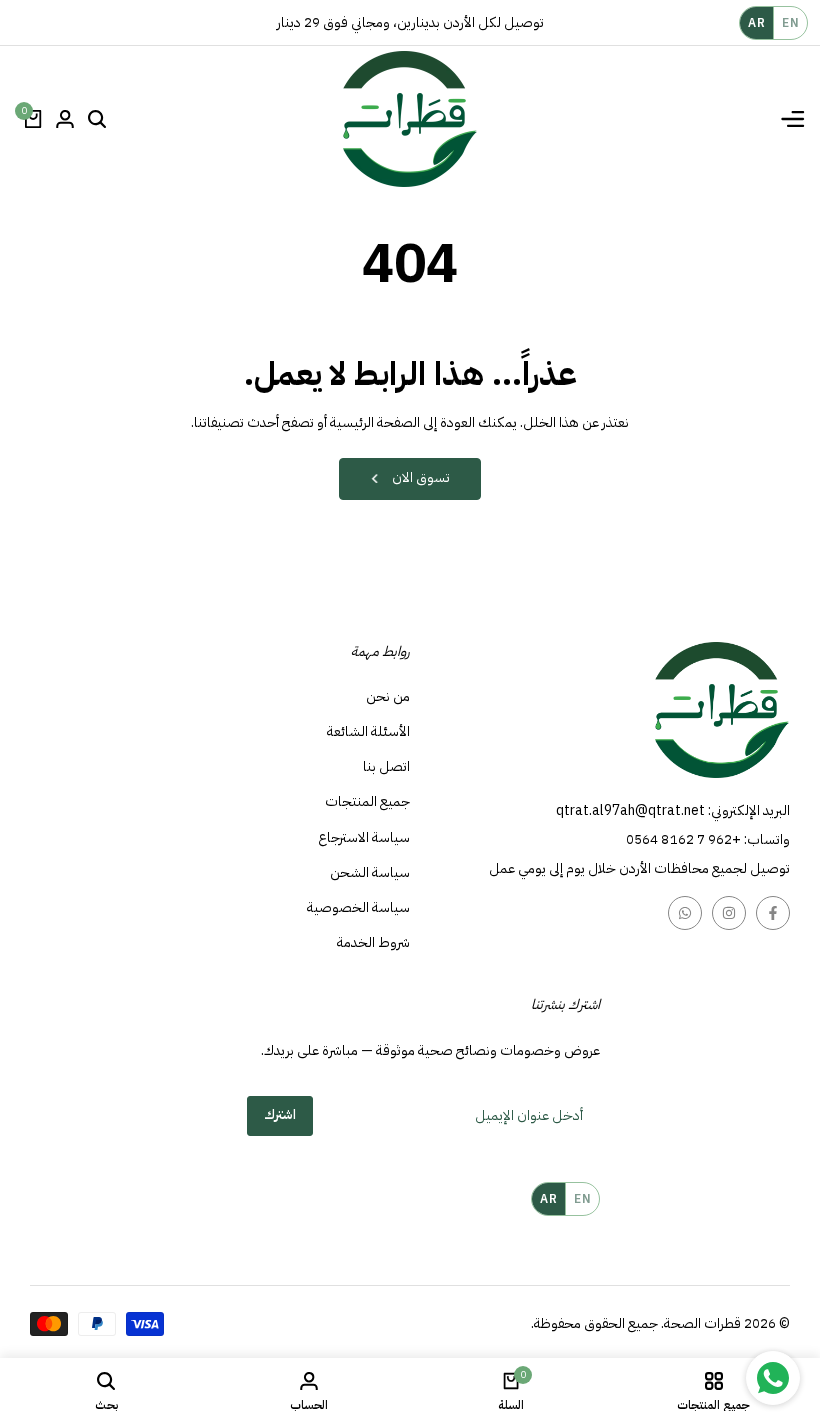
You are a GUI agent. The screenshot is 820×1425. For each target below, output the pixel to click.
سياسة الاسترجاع (364, 837)
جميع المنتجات (367, 801)
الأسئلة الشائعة (368, 731)
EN (790, 23)
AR (756, 23)
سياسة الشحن (370, 872)
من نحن (388, 696)
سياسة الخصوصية (358, 907)
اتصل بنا (386, 766)
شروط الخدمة (373, 942)
